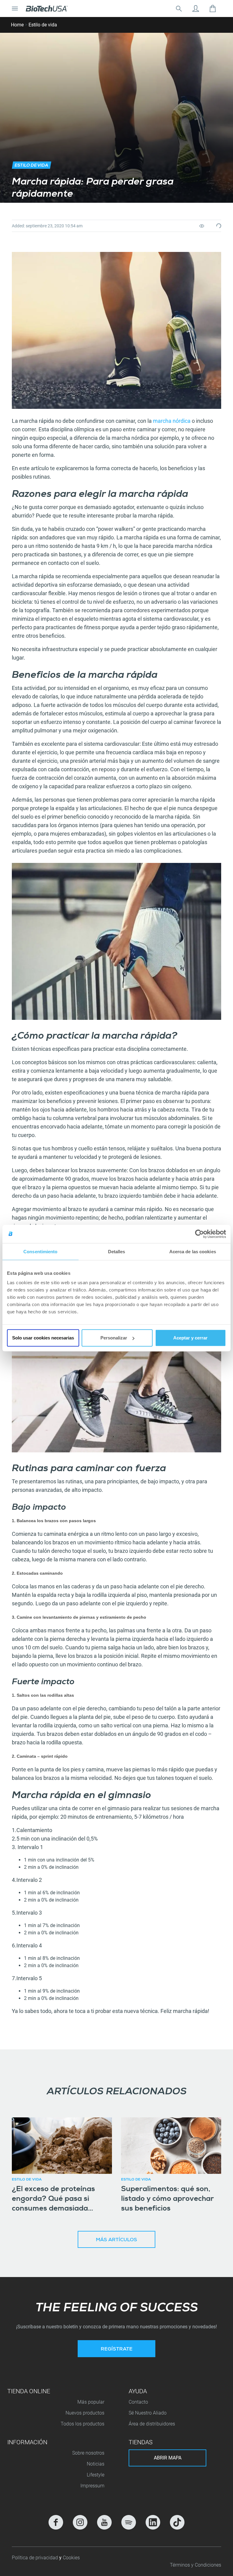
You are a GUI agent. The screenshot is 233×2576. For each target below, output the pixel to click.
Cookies (71, 2558)
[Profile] (196, 8)
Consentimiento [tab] (40, 1251)
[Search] (179, 8)
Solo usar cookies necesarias (43, 1338)
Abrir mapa (168, 2458)
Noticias (96, 2464)
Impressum (92, 2486)
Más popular (91, 2402)
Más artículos (116, 2240)
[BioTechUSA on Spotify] (129, 2522)
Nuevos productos (85, 2413)
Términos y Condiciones (196, 2565)
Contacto (138, 2402)
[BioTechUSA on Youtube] (104, 2522)
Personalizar (114, 1338)
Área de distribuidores (152, 2424)
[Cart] (213, 8)
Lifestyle (96, 2475)
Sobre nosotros (88, 2453)
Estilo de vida (43, 25)
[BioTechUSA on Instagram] (80, 2522)
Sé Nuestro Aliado (148, 2413)
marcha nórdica (172, 421)
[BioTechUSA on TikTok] (177, 2522)
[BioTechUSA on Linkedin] (153, 2522)
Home (17, 25)
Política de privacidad (35, 2558)
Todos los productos (83, 2424)
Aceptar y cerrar (190, 1338)
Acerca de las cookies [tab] (193, 1251)
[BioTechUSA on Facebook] (56, 2522)
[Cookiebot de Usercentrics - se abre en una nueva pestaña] (199, 1234)
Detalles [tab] (117, 1251)
